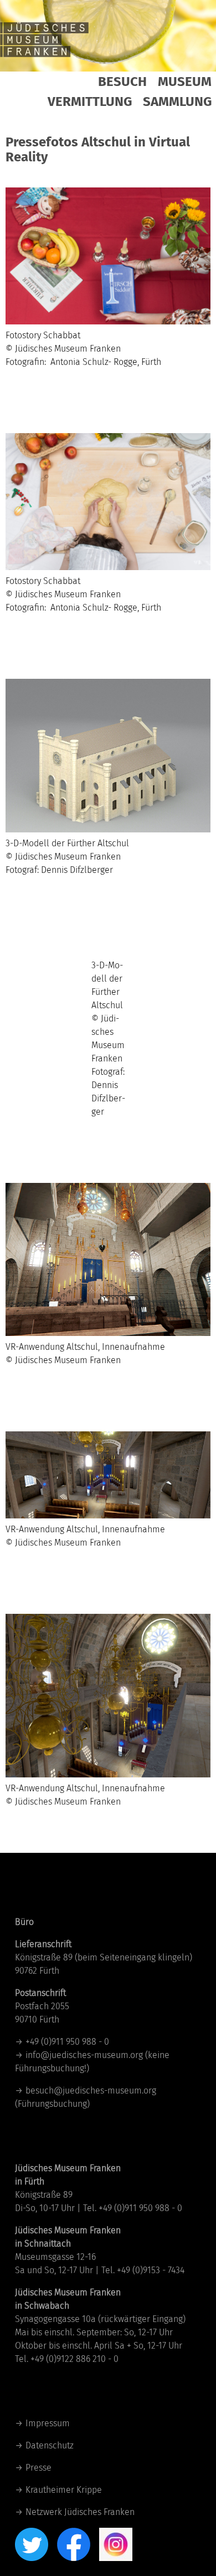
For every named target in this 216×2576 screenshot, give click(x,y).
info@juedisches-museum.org (84, 2055)
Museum (185, 82)
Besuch (122, 82)
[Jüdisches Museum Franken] (44, 39)
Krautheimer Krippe (64, 2490)
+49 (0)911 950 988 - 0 (67, 2042)
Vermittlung (90, 101)
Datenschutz (50, 2445)
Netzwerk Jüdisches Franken (80, 2512)
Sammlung (177, 101)
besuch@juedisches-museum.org (91, 2090)
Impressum (48, 2423)
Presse (38, 2468)
